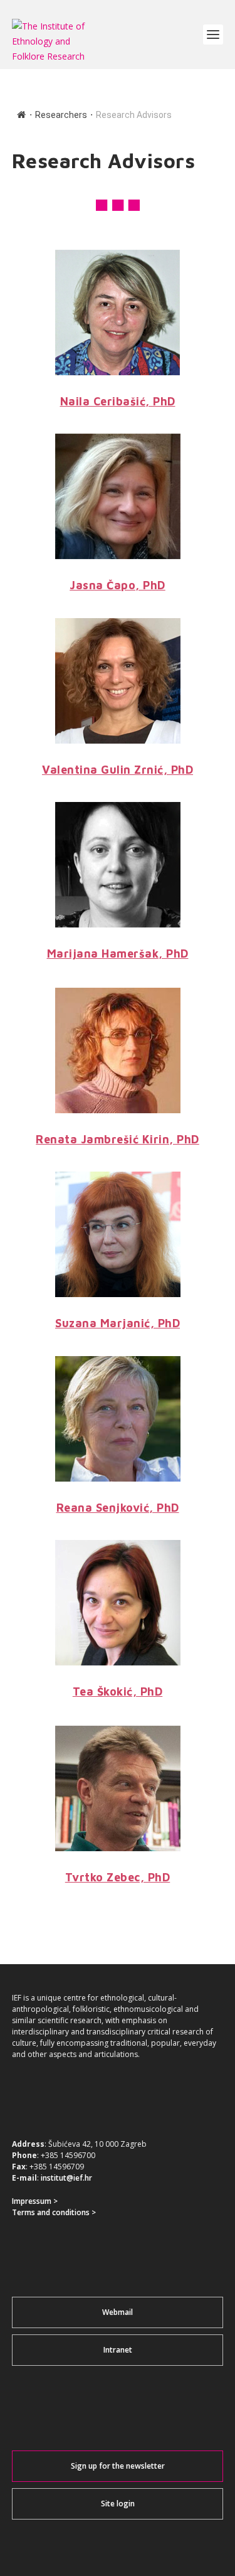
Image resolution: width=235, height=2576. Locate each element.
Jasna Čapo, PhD (118, 585)
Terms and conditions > (54, 2212)
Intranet (118, 2350)
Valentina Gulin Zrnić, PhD (118, 770)
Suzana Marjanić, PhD (118, 1323)
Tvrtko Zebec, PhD (118, 1877)
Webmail (118, 2312)
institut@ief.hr (66, 2178)
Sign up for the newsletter (118, 2466)
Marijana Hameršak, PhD (118, 954)
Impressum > (35, 2201)
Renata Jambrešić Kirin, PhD (118, 1139)
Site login (118, 2504)
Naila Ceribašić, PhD (118, 401)
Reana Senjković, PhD (118, 1508)
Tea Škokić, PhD (118, 1692)
